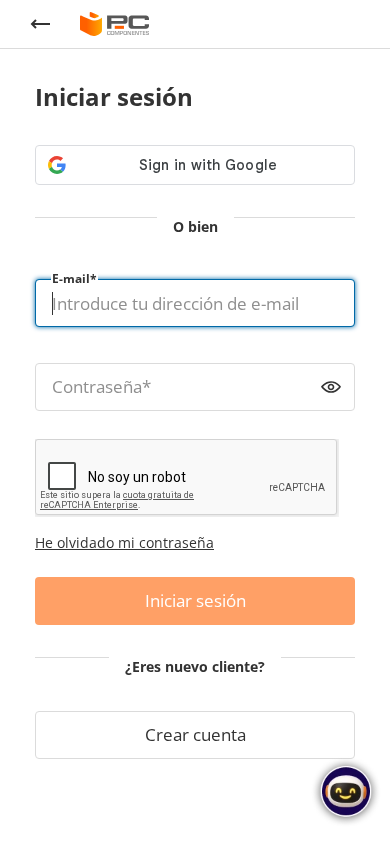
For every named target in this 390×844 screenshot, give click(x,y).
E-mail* (74, 278)
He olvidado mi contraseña (124, 542)
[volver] (40, 24)
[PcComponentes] (114, 24)
